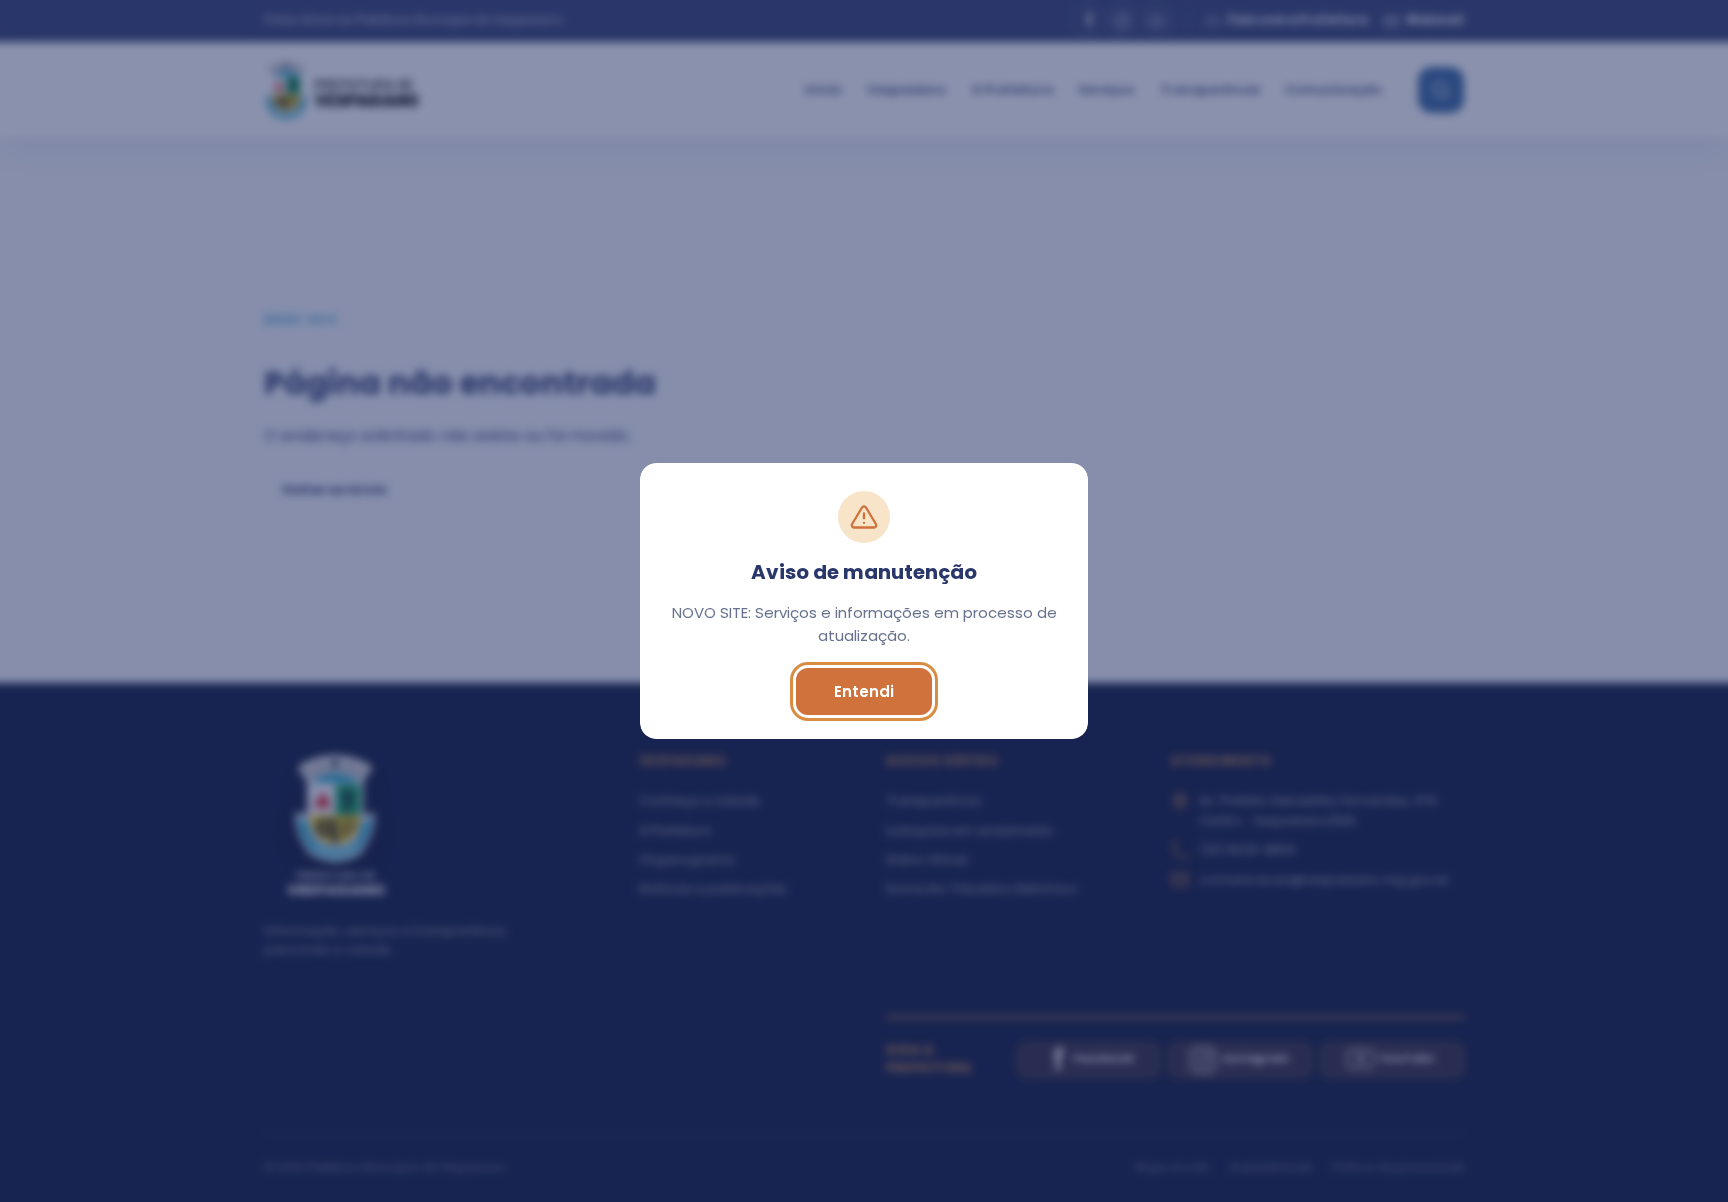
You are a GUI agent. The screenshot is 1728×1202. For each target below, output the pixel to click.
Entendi (864, 691)
